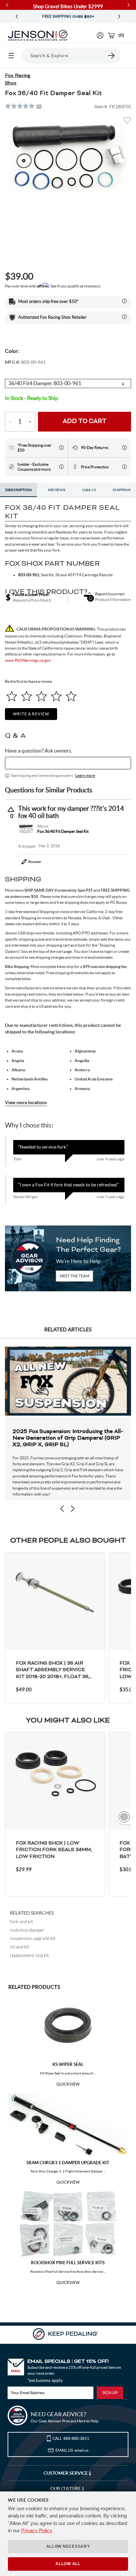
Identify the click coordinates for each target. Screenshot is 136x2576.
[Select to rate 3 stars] (41, 696)
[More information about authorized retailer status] (124, 317)
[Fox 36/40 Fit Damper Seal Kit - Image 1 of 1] (68, 156)
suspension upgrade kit (33, 1938)
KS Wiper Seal (68, 2064)
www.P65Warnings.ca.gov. (28, 660)
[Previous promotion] (17, 17)
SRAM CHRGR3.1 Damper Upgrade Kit (68, 2163)
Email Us (72, 2450)
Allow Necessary (68, 2546)
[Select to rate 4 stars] (56, 696)
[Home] (38, 36)
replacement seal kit (29, 1955)
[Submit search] (112, 56)
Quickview (68, 2084)
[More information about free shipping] (61, 448)
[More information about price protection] (124, 467)
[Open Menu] (11, 56)
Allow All (68, 2564)
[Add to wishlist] (127, 122)
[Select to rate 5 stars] (71, 696)
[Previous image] (62, 1509)
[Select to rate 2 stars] (27, 696)
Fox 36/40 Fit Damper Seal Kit (63, 831)
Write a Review (31, 714)
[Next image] (72, 1509)
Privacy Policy (36, 2530)
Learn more (85, 775)
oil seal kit (19, 1947)
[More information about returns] (124, 448)
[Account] (100, 35)
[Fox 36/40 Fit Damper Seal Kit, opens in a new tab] (26, 829)
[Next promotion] (119, 17)
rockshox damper (27, 1930)
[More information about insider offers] (61, 467)
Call (71, 2438)
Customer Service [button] (66, 2473)
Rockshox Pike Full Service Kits (68, 2263)
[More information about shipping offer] (124, 301)
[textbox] (68, 763)
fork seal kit (21, 1921)
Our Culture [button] (66, 2489)
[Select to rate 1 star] (12, 696)
